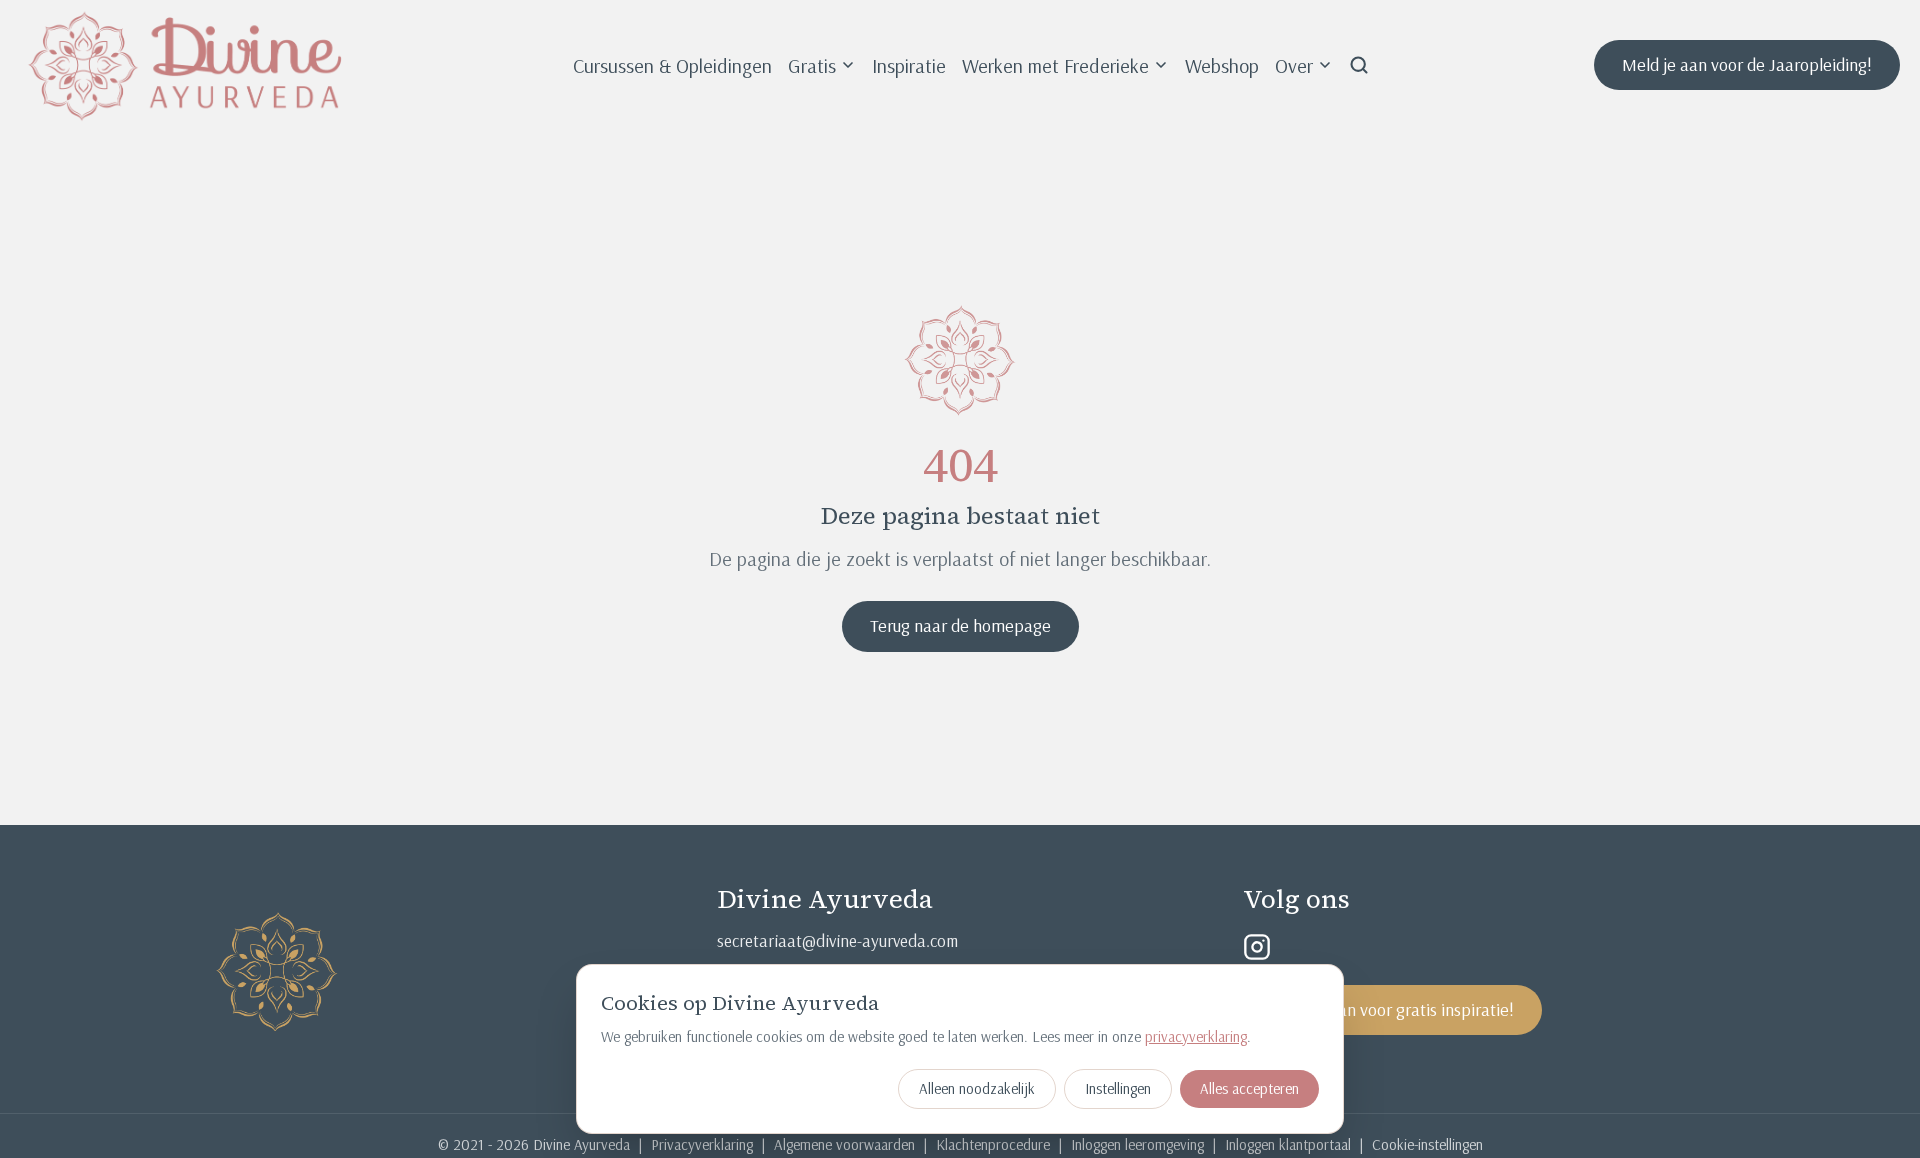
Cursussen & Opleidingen (672, 65)
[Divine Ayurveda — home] (185, 65)
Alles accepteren (1249, 1088)
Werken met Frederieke (1055, 65)
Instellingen (1118, 1088)
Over (1294, 65)
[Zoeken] (1359, 65)
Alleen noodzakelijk (977, 1088)
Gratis (812, 65)
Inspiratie (909, 65)
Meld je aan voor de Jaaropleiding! (1747, 64)
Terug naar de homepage (960, 625)
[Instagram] (1257, 947)
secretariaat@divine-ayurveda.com (837, 940)
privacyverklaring (1196, 1036)
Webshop (1222, 65)
